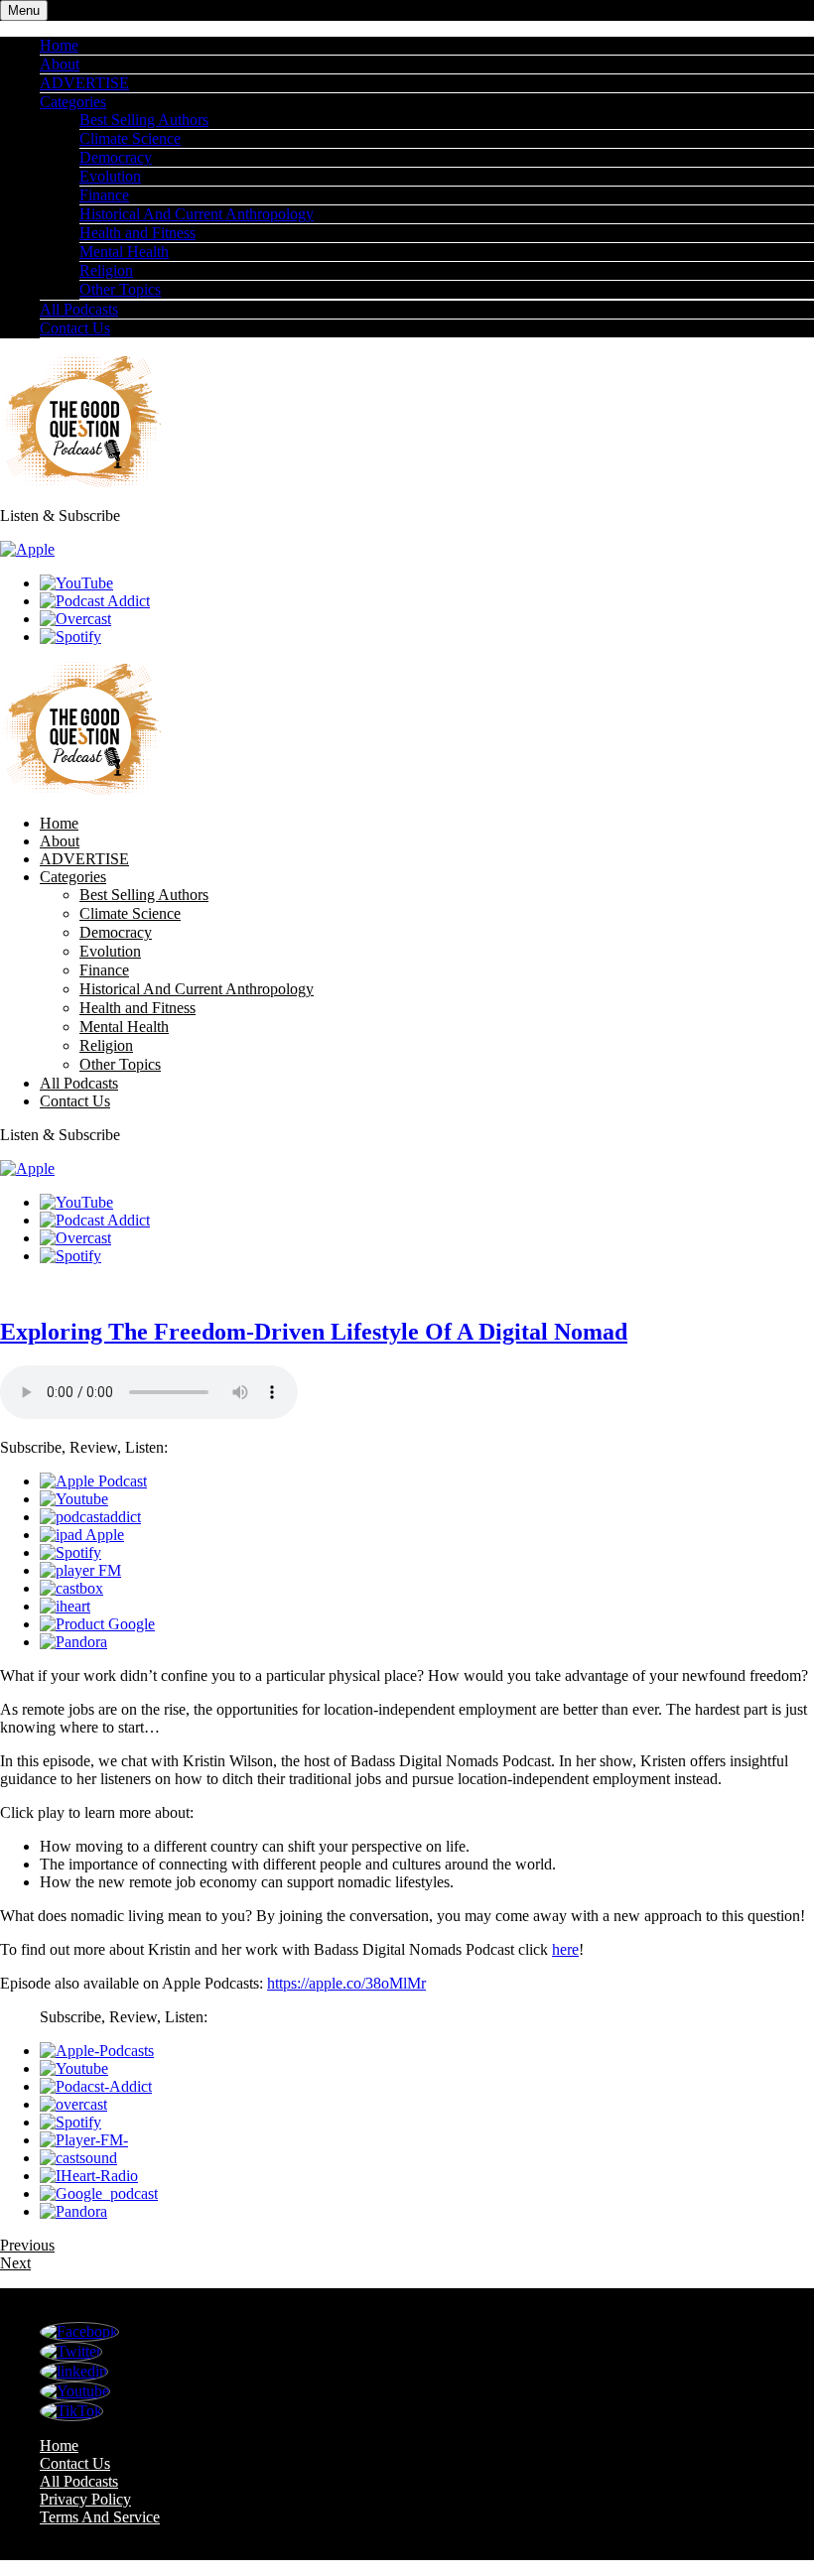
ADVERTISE (84, 83)
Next (15, 2263)
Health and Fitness (137, 233)
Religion (106, 270)
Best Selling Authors (144, 120)
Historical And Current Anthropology (197, 214)
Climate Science (130, 138)
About (60, 64)
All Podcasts (79, 309)
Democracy (116, 157)
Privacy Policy (85, 2499)
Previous (27, 2245)
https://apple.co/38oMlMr (346, 1983)
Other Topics (120, 289)
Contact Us (75, 328)
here (565, 1949)
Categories (73, 102)
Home (59, 45)
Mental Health (124, 252)
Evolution (110, 176)
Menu (24, 10)
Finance (104, 195)
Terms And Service (100, 2517)
